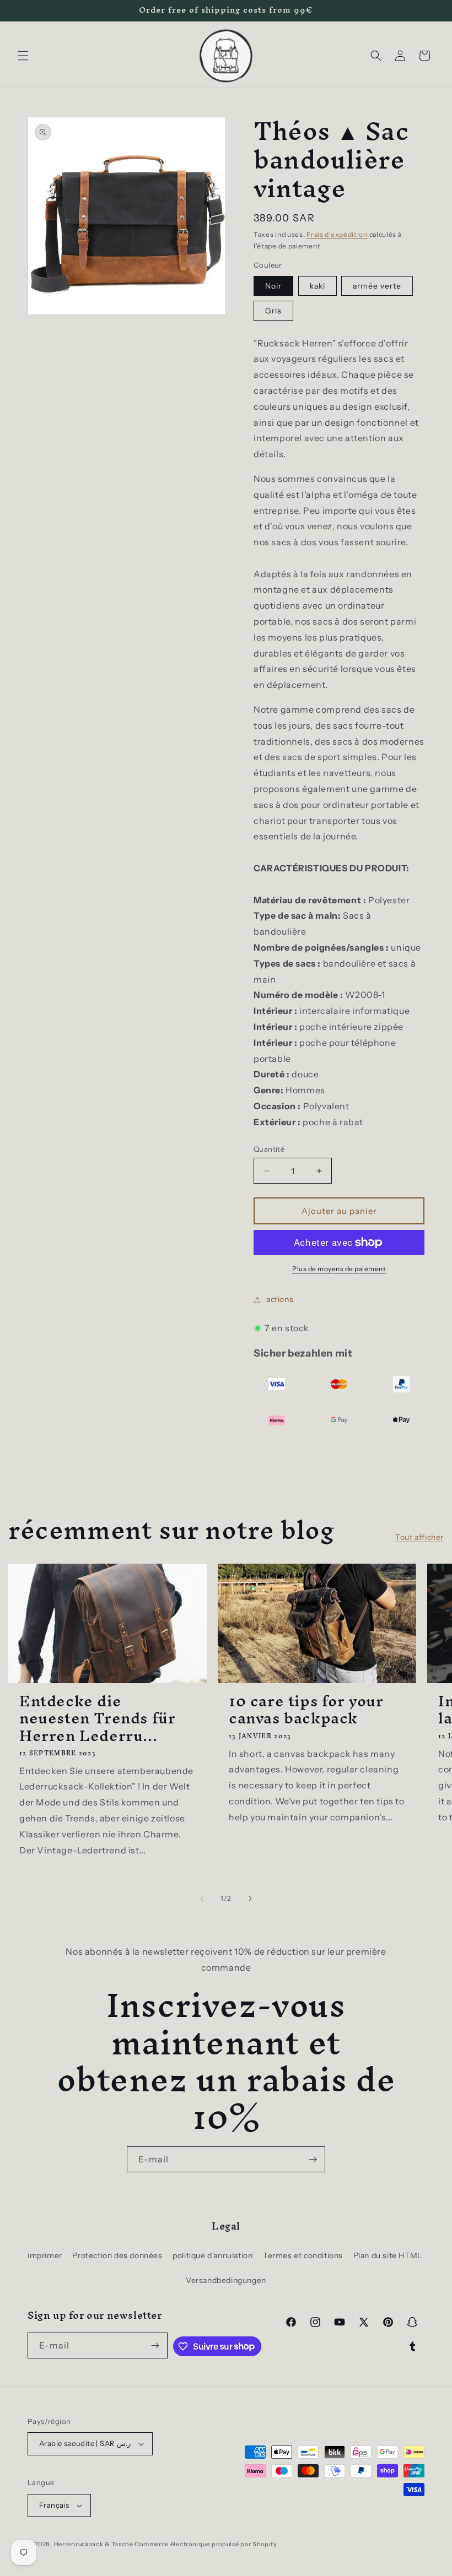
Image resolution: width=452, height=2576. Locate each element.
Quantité (269, 1149)
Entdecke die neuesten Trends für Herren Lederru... (97, 1718)
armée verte (377, 286)
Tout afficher (419, 1537)
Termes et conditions (303, 2255)
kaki (318, 286)
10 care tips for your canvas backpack (306, 1710)
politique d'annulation (212, 2255)
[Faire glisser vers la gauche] (202, 1899)
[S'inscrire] (313, 2159)
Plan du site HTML (388, 2255)
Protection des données (117, 2255)
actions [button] (280, 1299)
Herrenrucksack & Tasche (94, 2544)
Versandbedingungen (226, 2280)
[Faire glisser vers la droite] (250, 1899)
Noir (273, 286)
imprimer (45, 2255)
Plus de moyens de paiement (339, 1269)
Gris (273, 311)
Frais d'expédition (337, 234)
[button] (23, 56)
